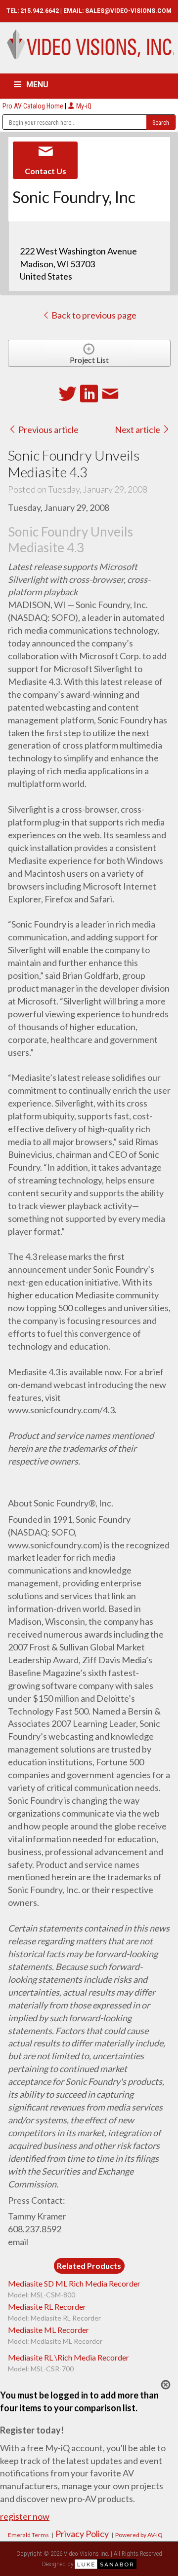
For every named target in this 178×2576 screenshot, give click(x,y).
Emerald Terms (28, 2535)
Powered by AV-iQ (139, 2535)
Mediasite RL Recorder (47, 2307)
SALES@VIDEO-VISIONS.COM (128, 11)
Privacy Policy (82, 2534)
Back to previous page (93, 315)
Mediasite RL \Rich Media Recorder (68, 2357)
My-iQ (83, 106)
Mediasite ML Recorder (48, 2330)
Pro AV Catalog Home (34, 106)
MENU (37, 85)
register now (25, 2516)
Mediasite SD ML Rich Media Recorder (74, 2283)
